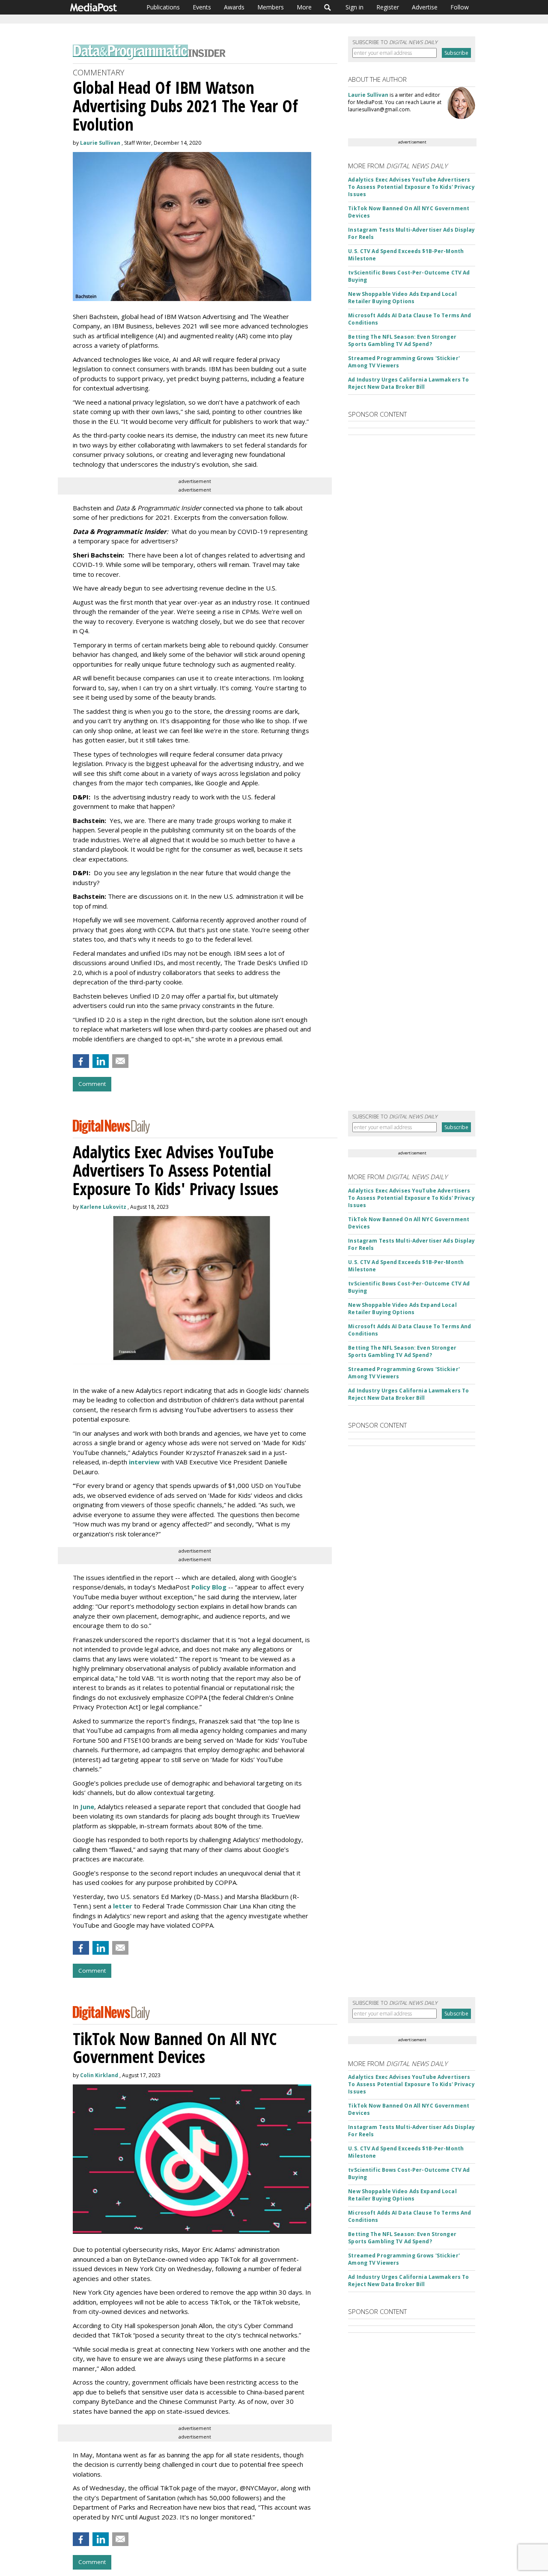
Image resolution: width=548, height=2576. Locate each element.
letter (124, 1906)
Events (202, 7)
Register (388, 7)
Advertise (425, 7)
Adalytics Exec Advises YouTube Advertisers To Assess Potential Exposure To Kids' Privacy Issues (411, 187)
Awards (234, 7)
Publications (163, 7)
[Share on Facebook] (81, 1061)
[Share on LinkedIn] (101, 1061)
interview (144, 1462)
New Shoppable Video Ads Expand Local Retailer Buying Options (402, 298)
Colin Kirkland (99, 2075)
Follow (460, 7)
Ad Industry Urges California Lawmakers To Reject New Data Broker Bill (408, 383)
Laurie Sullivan (100, 143)
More (304, 7)
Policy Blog (209, 1587)
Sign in (354, 7)
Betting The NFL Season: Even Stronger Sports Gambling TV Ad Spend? (402, 340)
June (87, 1807)
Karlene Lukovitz (103, 1207)
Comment (92, 1084)
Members (271, 7)
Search (328, 7)
